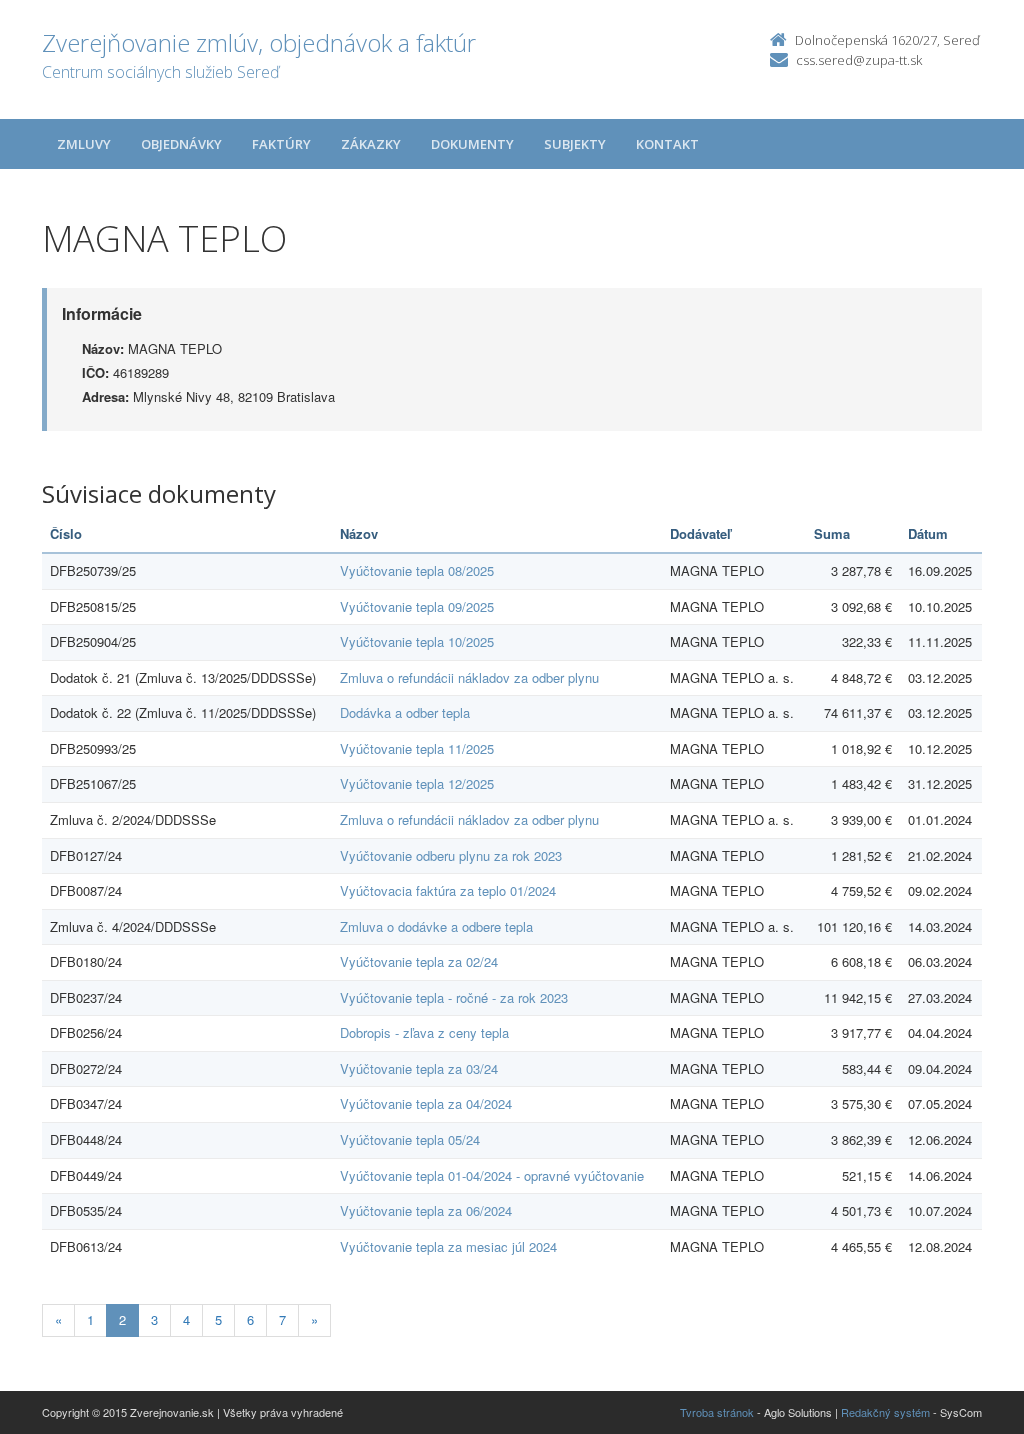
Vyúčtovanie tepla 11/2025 (417, 748)
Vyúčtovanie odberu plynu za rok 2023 (451, 855)
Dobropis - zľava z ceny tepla (424, 1032)
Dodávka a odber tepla (405, 712)
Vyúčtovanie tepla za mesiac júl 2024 (448, 1246)
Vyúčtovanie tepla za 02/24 (419, 961)
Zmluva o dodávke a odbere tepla (436, 926)
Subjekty (575, 144)
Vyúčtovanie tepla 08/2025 (417, 570)
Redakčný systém (885, 1412)
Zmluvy (84, 144)
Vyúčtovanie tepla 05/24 (410, 1139)
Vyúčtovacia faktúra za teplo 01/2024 (448, 890)
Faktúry (281, 144)
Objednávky (181, 144)
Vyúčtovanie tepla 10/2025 (417, 641)
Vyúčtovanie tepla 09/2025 (417, 606)
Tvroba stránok (717, 1412)
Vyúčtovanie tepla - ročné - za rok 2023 (454, 997)
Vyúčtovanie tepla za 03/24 (419, 1068)
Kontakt (667, 144)
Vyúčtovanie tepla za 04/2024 (426, 1103)
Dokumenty (472, 144)
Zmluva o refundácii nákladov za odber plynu (469, 677)
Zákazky (371, 144)
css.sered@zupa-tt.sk (859, 60)
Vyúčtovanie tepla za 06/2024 (426, 1210)
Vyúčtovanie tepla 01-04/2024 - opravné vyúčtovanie (492, 1175)
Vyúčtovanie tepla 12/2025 (417, 783)
